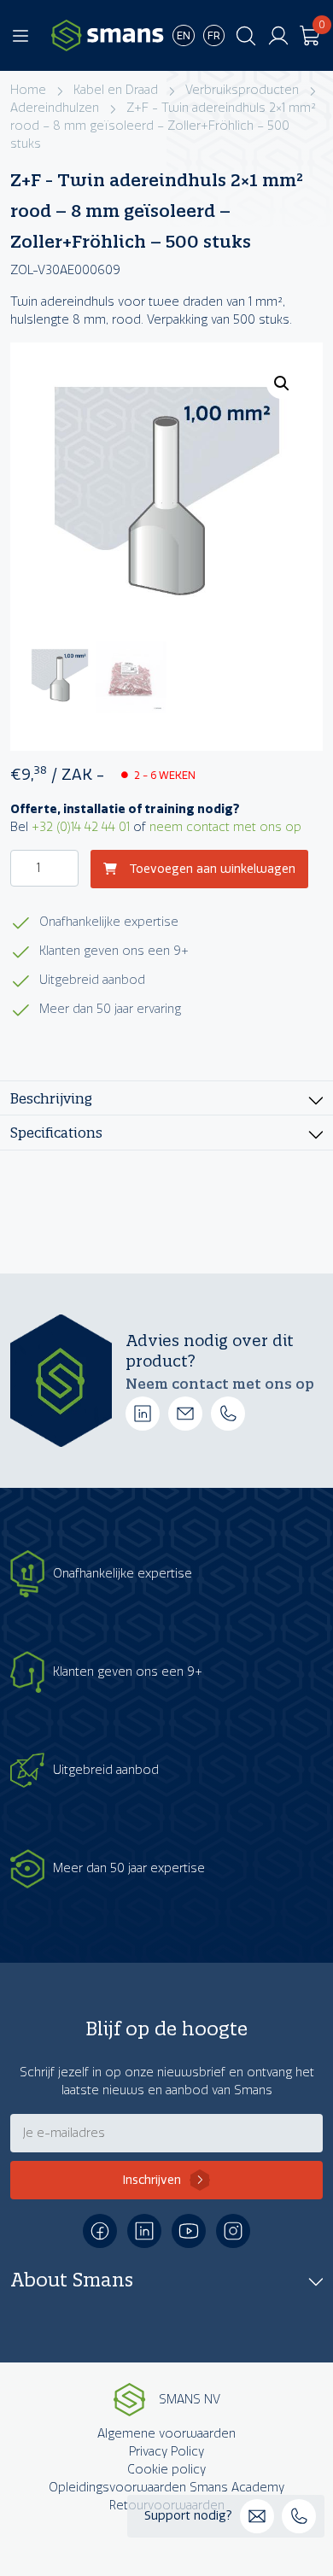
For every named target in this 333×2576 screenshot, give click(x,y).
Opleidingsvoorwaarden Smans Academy (166, 2488)
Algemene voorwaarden (166, 2434)
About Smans (72, 2280)
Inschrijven (152, 2180)
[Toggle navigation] (20, 36)
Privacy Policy (166, 2452)
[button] (282, 383)
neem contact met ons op (225, 827)
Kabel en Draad (116, 90)
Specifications (56, 1132)
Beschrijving (51, 1098)
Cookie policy (166, 2470)
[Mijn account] (278, 36)
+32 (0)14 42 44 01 (81, 827)
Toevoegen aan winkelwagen (210, 869)
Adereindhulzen (55, 108)
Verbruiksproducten (242, 90)
